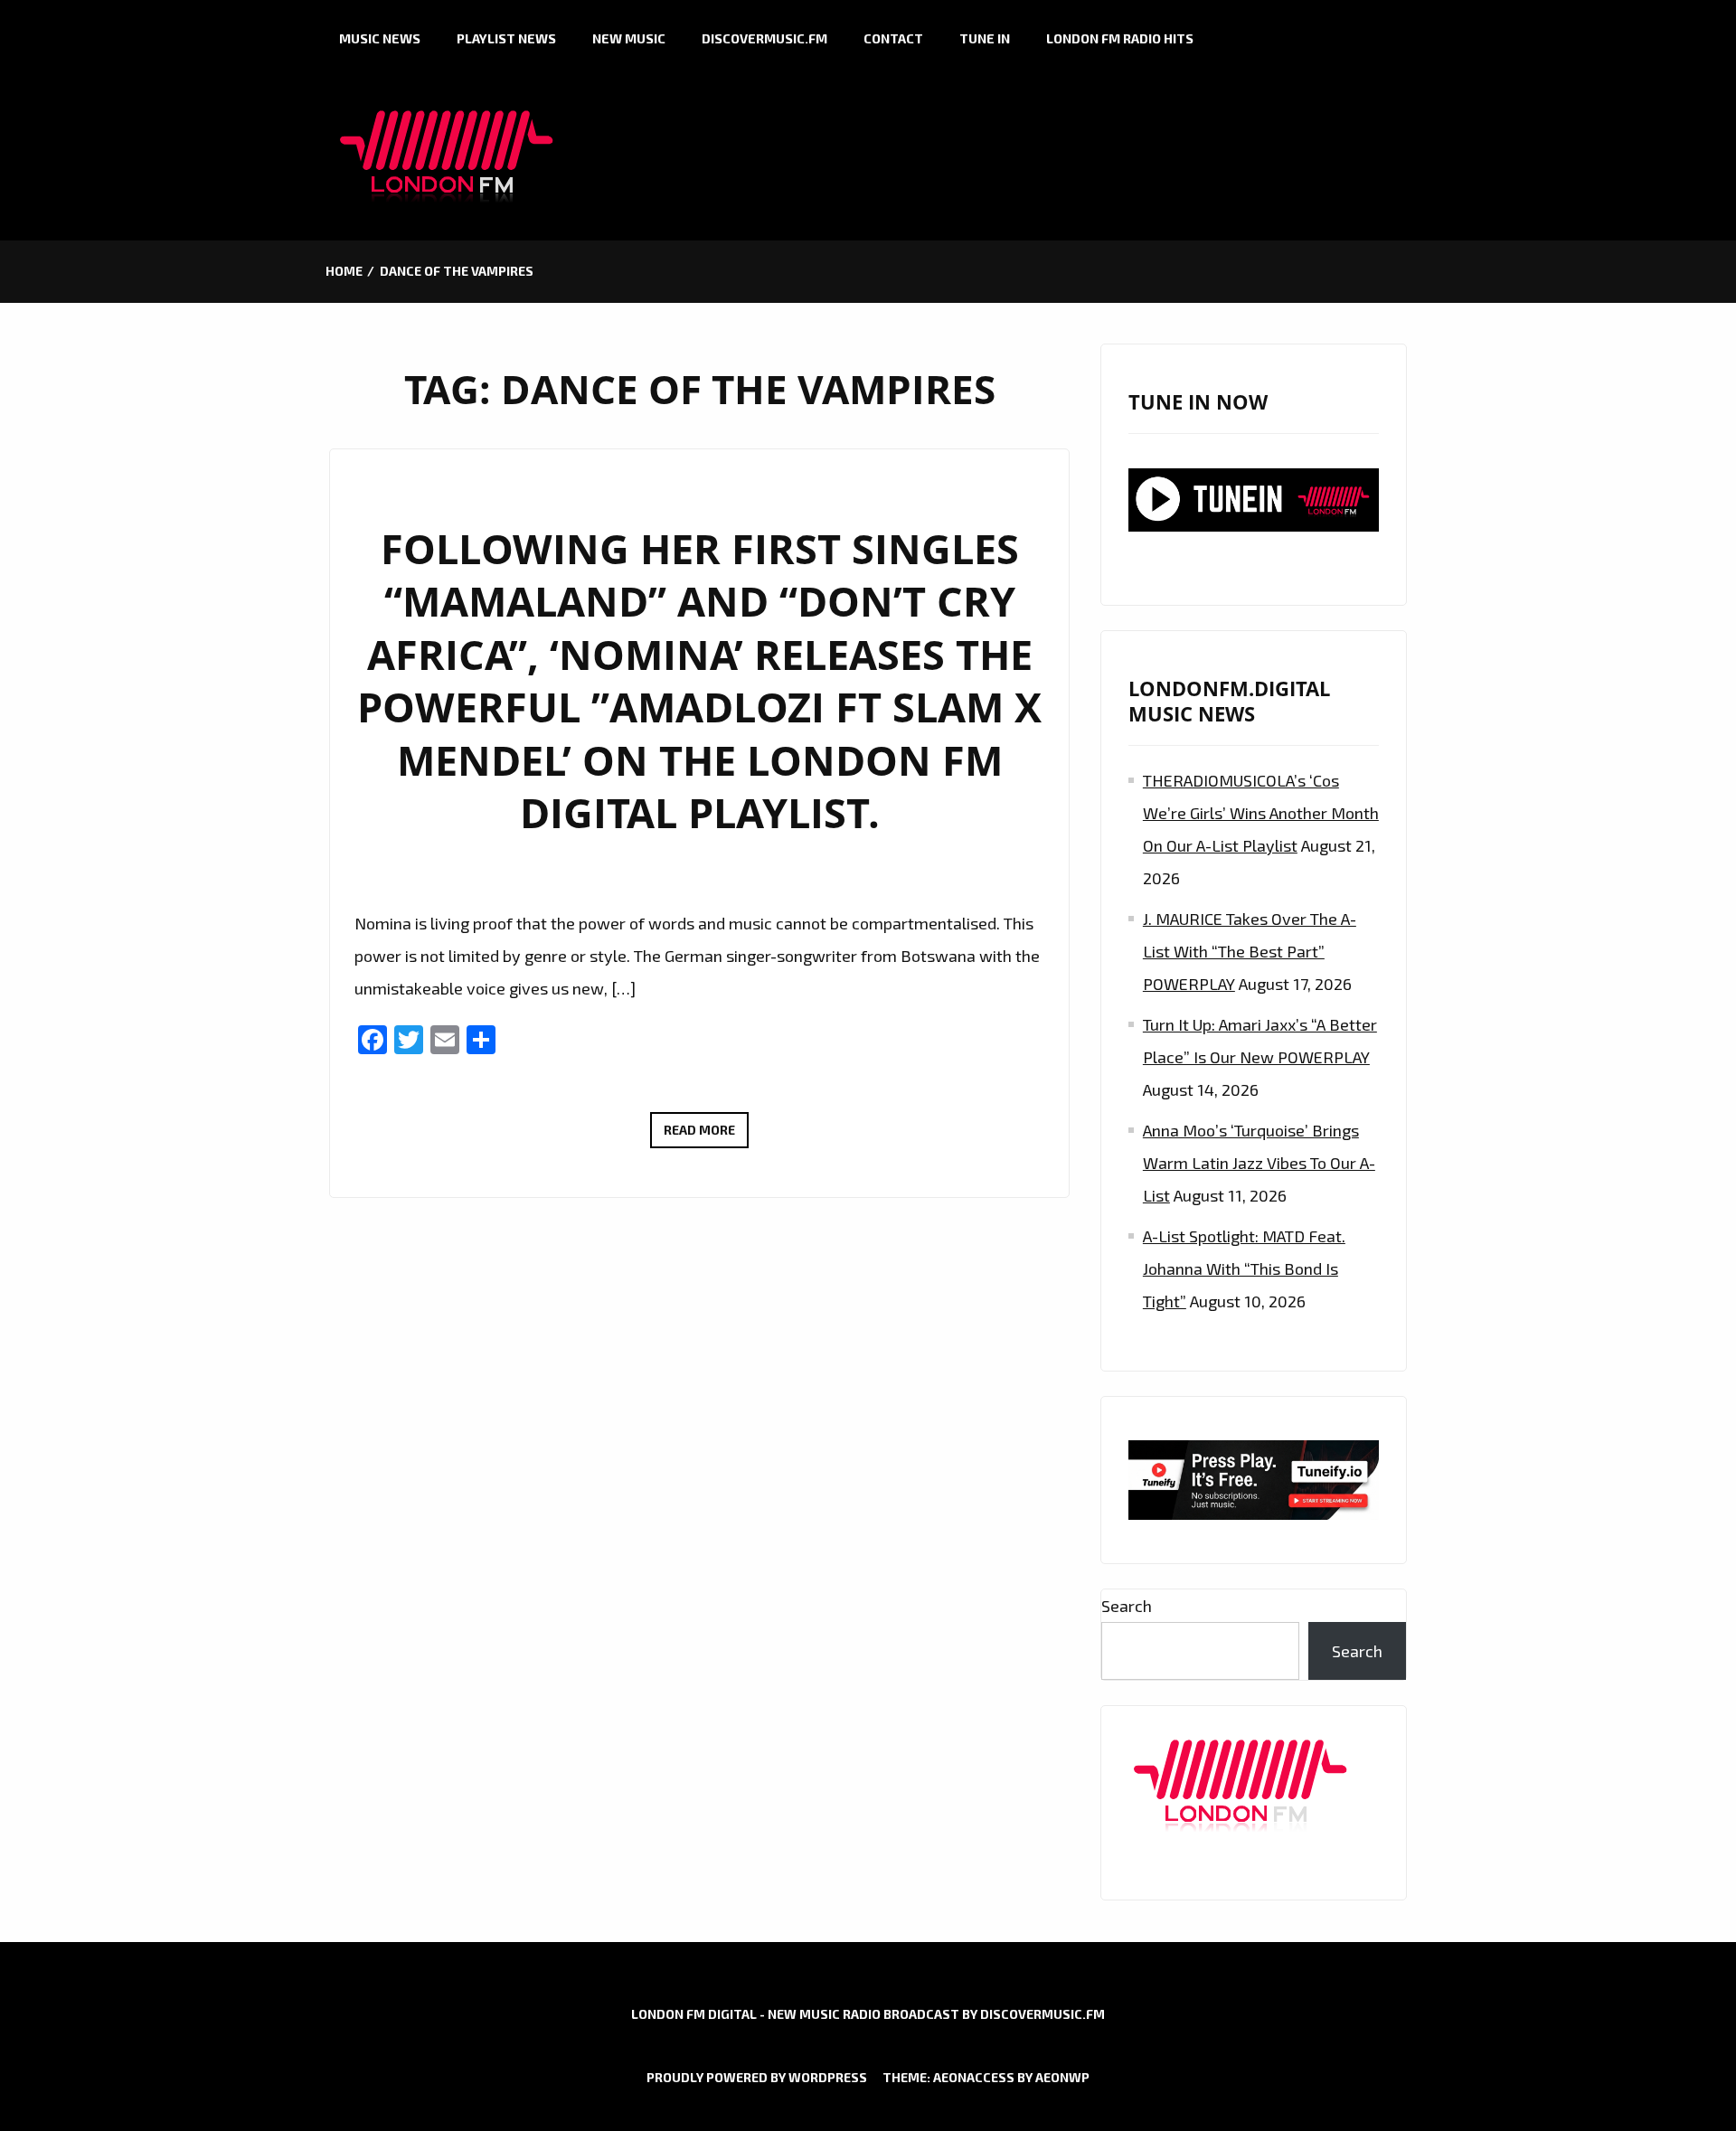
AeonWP (1062, 2077)
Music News (380, 38)
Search (1127, 1606)
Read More (706, 1135)
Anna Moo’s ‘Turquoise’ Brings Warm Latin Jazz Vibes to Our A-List (1259, 1163)
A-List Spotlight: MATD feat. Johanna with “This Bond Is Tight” (1244, 1268)
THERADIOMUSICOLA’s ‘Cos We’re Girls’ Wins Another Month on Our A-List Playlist (1261, 813)
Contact (893, 38)
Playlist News (506, 38)
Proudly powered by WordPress (757, 2077)
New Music (629, 38)
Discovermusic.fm (764, 38)
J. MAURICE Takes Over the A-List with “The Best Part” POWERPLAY (1250, 951)
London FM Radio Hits (1120, 38)
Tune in (985, 38)
